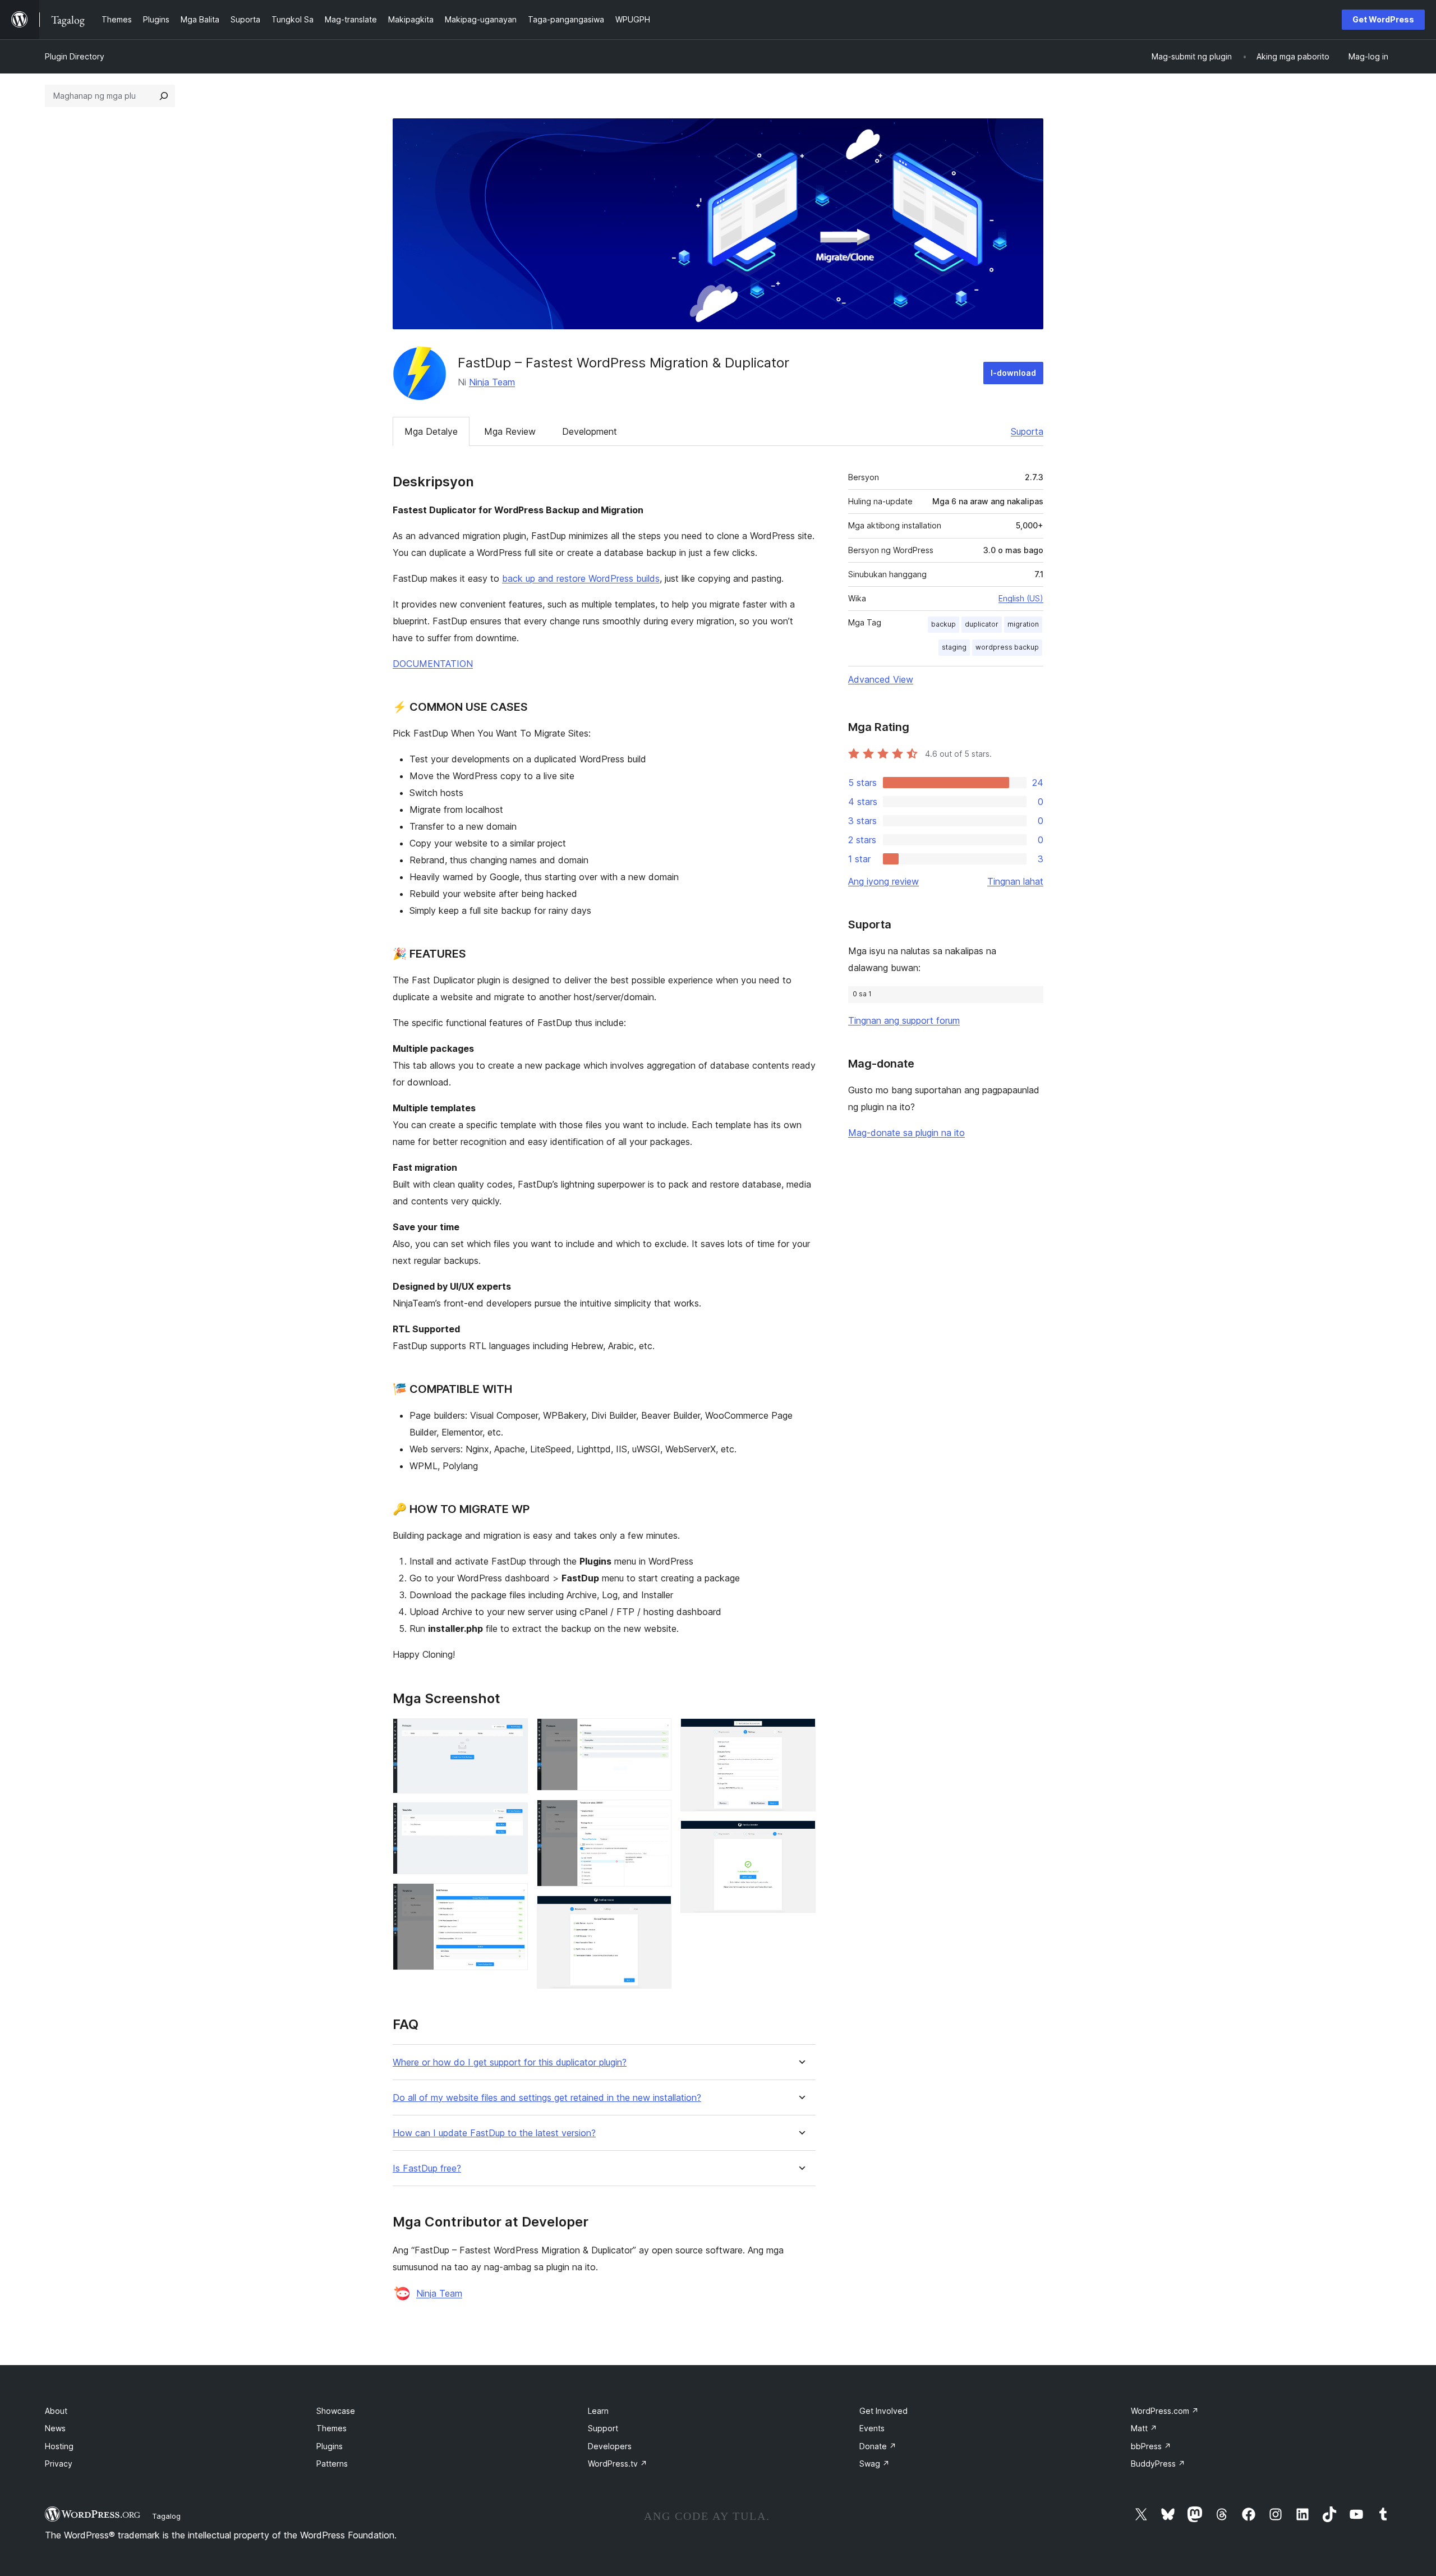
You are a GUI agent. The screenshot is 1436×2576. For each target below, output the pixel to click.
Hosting (59, 2446)
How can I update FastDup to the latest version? (494, 2133)
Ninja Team (492, 382)
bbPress (1151, 2446)
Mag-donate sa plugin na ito (906, 1133)
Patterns (332, 2464)
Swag (875, 2464)
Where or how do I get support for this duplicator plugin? (510, 2062)
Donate (878, 2446)
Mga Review (510, 431)
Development (590, 431)
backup (943, 624)
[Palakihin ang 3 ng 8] (513, 1898)
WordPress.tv (618, 2464)
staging (954, 647)
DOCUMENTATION (433, 664)
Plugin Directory (75, 56)
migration (1023, 624)
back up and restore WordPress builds (581, 578)
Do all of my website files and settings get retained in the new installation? (547, 2098)
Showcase (336, 2411)
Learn (598, 2411)
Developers (610, 2446)
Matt (1144, 2428)
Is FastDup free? (427, 2168)
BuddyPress (1158, 2464)
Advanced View (881, 679)
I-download (1013, 373)
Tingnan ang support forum (904, 1020)
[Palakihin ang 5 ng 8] (656, 1815)
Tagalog (166, 2516)
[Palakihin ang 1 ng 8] (513, 1733)
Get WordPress (1383, 19)
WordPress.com (1165, 2411)
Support (603, 2428)
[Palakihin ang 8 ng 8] (800, 1836)
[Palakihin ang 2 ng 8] (513, 1818)
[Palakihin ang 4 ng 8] (656, 1733)
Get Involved (883, 2411)
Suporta (1027, 431)
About (56, 2411)
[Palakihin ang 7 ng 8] (800, 1733)
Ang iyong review (883, 881)
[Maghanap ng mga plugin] (164, 96)
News (55, 2428)
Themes (332, 2428)
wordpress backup (1007, 647)
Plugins (330, 2446)
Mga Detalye (431, 431)
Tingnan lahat (1015, 881)
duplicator (982, 624)
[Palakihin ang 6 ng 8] (656, 1911)
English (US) (1021, 598)
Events (872, 2428)
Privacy (59, 2464)
